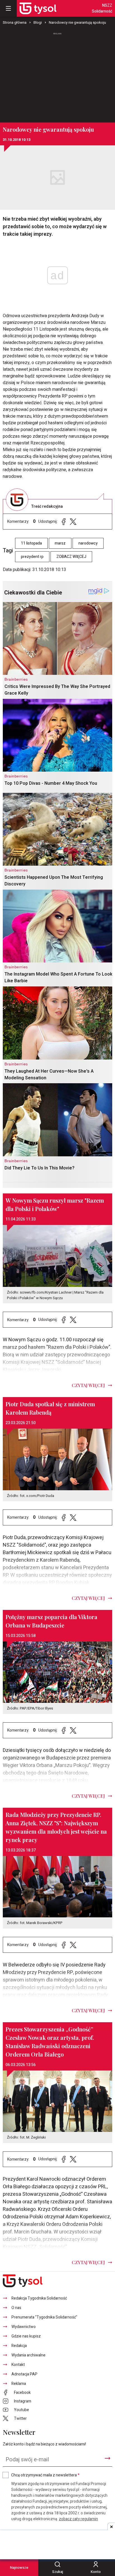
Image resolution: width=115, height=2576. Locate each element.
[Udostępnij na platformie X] (73, 522)
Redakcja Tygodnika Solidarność (39, 2298)
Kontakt (18, 2365)
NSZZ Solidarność (102, 8)
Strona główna (15, 22)
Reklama (19, 2384)
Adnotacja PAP (24, 2374)
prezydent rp (32, 557)
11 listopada (31, 543)
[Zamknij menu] (8, 8)
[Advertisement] (57, 75)
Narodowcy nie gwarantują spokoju (77, 22)
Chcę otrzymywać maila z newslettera (45, 2475)
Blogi (38, 22)
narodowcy (88, 543)
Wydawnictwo (24, 2327)
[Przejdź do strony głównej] (38, 8)
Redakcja (19, 2346)
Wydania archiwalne (28, 2355)
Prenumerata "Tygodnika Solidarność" (44, 2317)
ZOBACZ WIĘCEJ (71, 557)
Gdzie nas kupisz (26, 2336)
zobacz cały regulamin (78, 2519)
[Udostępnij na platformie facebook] (64, 522)
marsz (60, 543)
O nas (16, 2308)
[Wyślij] (107, 2458)
